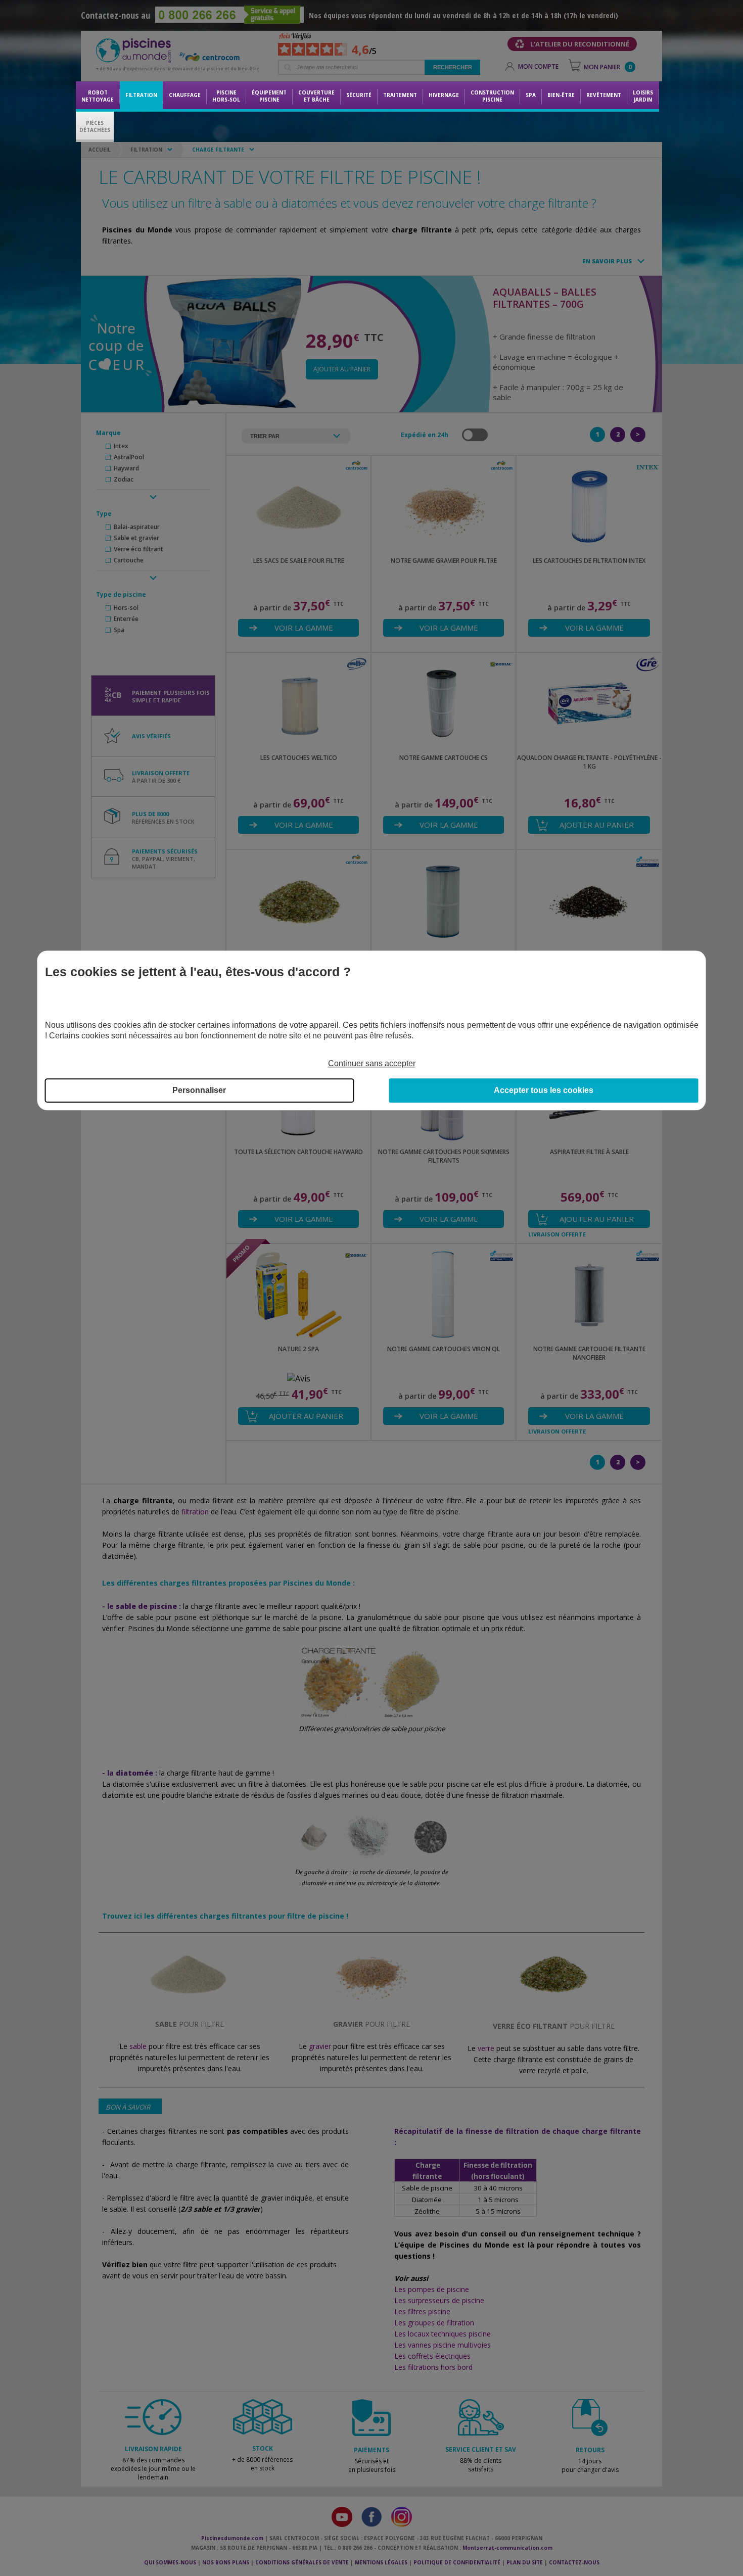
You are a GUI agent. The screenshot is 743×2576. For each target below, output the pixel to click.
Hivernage (444, 95)
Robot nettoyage (98, 96)
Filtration (141, 95)
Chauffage (185, 95)
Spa (531, 95)
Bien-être (561, 95)
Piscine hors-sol (226, 96)
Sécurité (359, 95)
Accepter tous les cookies (544, 1091)
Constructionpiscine (492, 96)
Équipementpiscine (269, 96)
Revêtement (604, 95)
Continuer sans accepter (372, 1064)
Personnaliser (199, 1091)
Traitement (400, 95)
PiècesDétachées (95, 126)
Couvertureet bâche (316, 96)
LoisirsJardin (643, 96)
